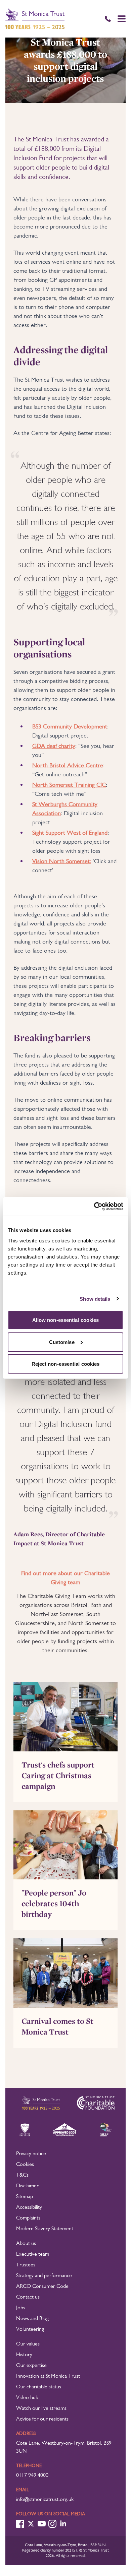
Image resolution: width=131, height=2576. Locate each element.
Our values (28, 2344)
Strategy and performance (44, 2276)
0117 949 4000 (32, 2475)
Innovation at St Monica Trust (48, 2376)
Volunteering (30, 2329)
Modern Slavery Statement (45, 2229)
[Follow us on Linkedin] (63, 2524)
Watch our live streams (41, 2408)
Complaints (28, 2218)
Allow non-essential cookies (66, 1320)
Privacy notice (31, 2154)
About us (26, 2244)
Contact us (28, 2297)
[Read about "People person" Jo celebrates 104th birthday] (65, 1845)
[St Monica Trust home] (35, 19)
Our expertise (31, 2366)
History (24, 2355)
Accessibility (29, 2207)
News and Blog (32, 2319)
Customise (62, 1342)
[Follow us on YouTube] (42, 2524)
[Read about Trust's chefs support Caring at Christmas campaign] (65, 1717)
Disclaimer (27, 2186)
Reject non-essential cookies (66, 1364)
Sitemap (25, 2197)
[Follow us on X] (31, 2524)
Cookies (25, 2165)
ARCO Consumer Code (42, 2287)
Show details (95, 1299)
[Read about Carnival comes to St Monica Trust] (65, 1973)
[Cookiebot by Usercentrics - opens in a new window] (94, 1207)
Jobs (21, 2308)
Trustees (26, 2265)
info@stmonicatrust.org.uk (45, 2500)
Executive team (33, 2254)
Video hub (27, 2398)
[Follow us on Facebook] (20, 2524)
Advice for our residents (42, 2419)
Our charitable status (39, 2387)
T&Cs (22, 2175)
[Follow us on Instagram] (52, 2524)
